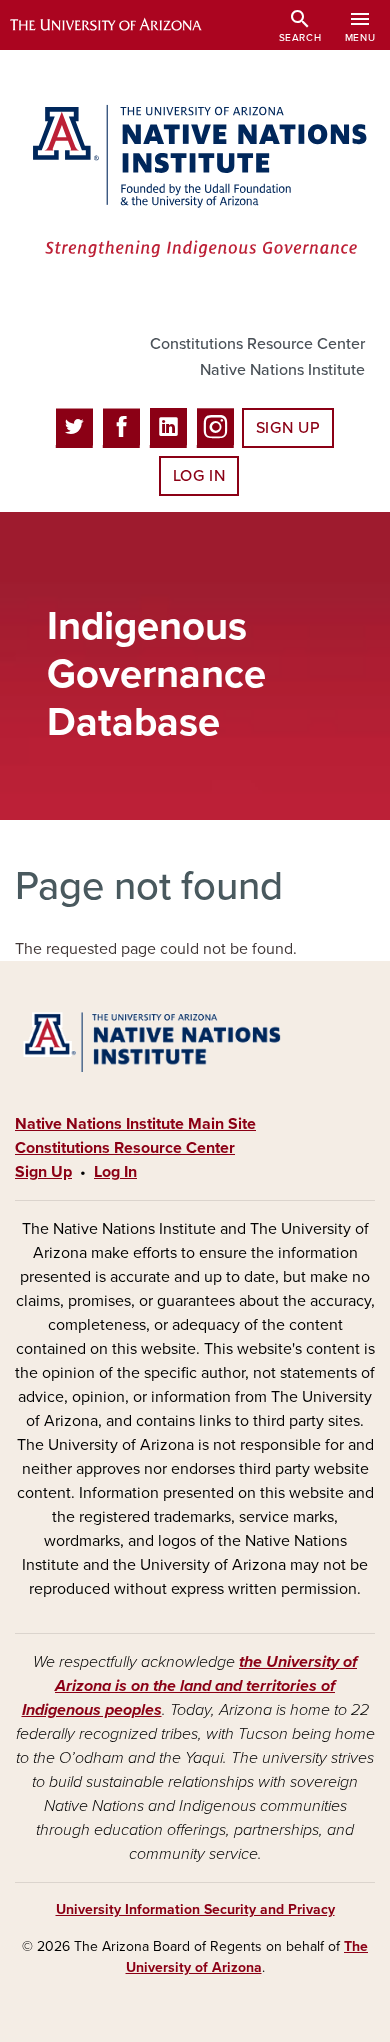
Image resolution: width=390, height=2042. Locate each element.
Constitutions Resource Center (257, 344)
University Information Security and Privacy (195, 1909)
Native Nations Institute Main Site (135, 1124)
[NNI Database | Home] (195, 183)
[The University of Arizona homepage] (120, 25)
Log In (199, 476)
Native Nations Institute (282, 370)
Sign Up (288, 428)
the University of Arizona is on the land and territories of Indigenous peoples (190, 1686)
